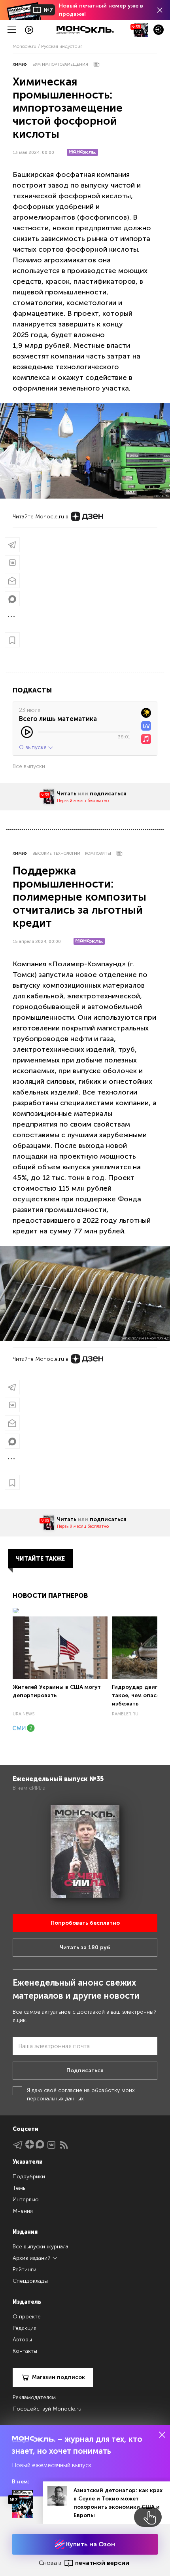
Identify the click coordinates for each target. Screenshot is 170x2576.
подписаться (108, 794)
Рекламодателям (34, 2397)
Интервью (26, 2199)
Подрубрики (29, 2177)
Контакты (25, 2351)
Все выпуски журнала (41, 2247)
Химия (20, 64)
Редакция (25, 2328)
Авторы (22, 2340)
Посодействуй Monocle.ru (47, 2409)
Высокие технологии (56, 854)
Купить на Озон (90, 2544)
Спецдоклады (30, 2281)
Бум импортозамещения (60, 64)
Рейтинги (25, 2270)
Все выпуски (29, 766)
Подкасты (32, 690)
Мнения (23, 2211)
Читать (67, 794)
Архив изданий (32, 2258)
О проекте (27, 2317)
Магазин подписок (59, 2377)
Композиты (98, 854)
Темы (20, 2188)
